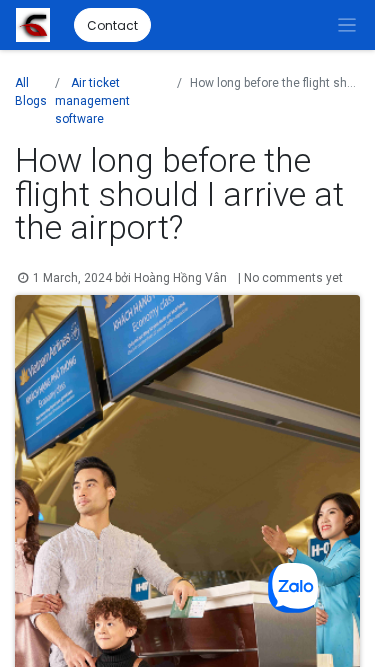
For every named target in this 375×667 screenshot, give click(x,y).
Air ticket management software (92, 101)
